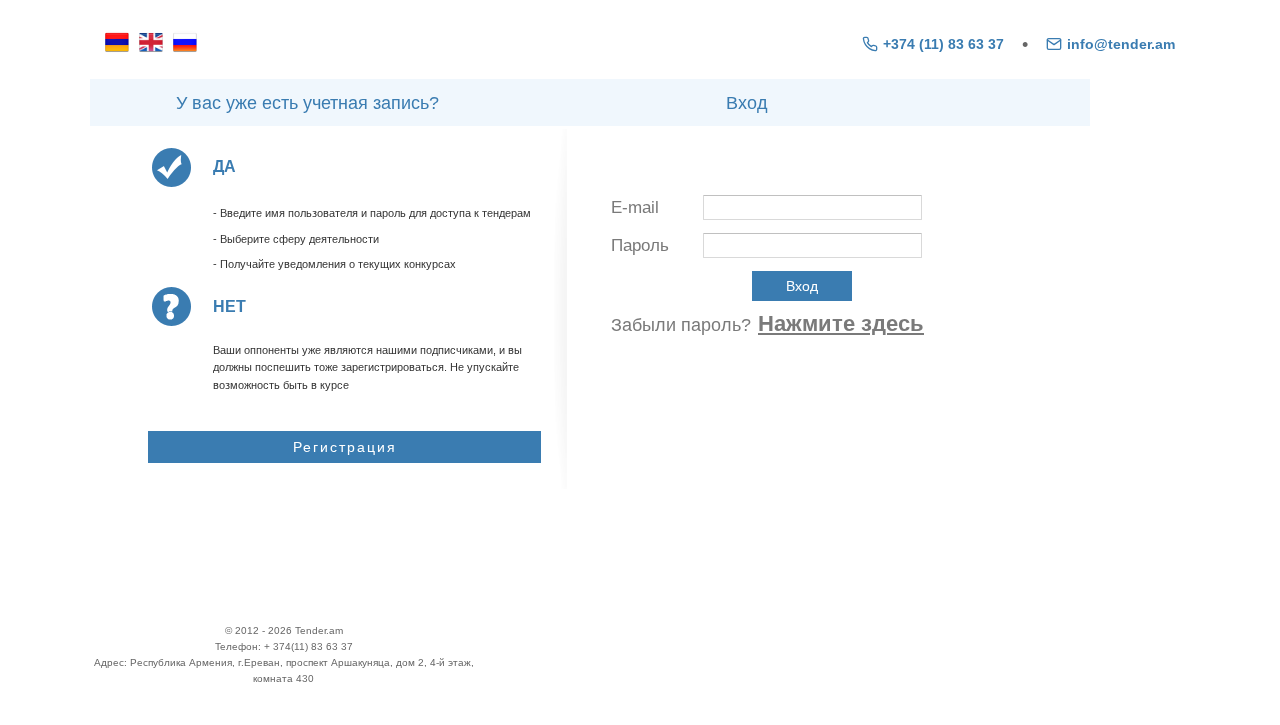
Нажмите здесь (841, 323)
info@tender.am (1121, 44)
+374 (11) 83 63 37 (943, 44)
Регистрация (345, 447)
